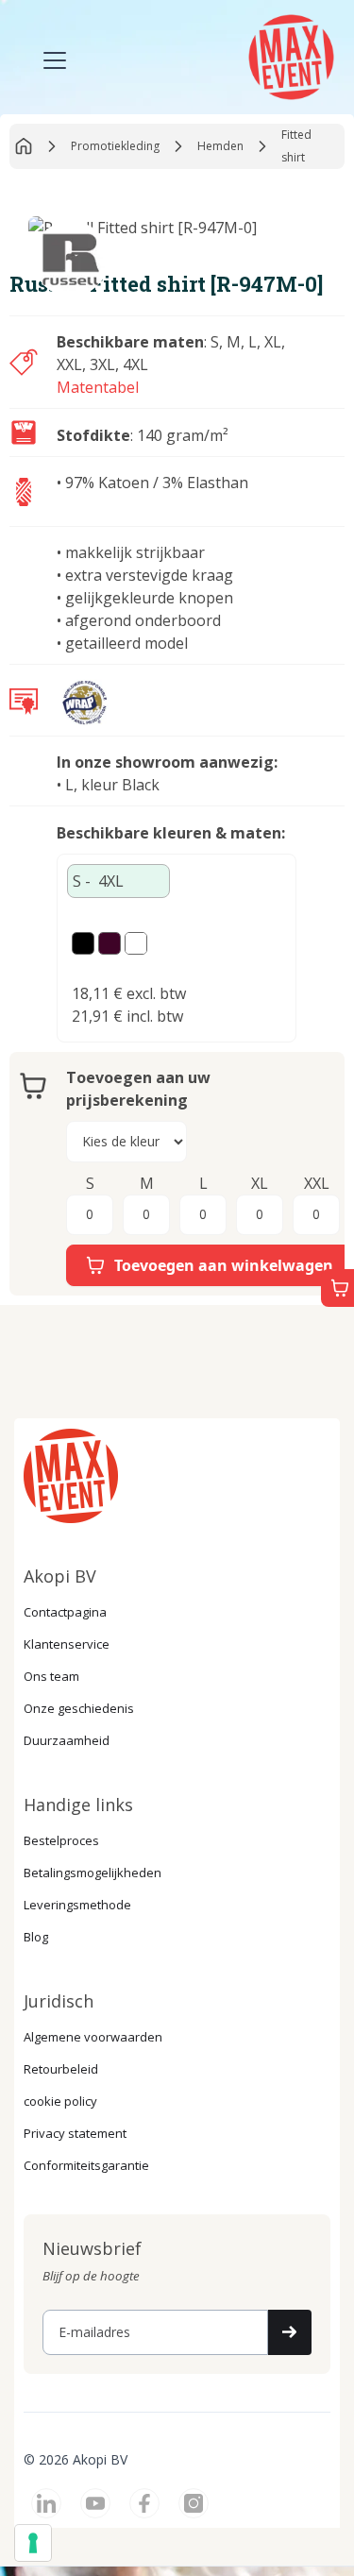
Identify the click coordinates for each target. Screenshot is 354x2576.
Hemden (220, 146)
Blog (36, 1937)
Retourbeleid (61, 2069)
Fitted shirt (296, 146)
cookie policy (60, 2101)
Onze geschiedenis (79, 1708)
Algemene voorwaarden (93, 2037)
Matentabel (98, 387)
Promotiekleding (115, 146)
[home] (289, 55)
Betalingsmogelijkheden (93, 1873)
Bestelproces (61, 1840)
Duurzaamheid (67, 1740)
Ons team (51, 1676)
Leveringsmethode (77, 1905)
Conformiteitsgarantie (86, 2165)
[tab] (118, 881)
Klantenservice (67, 1644)
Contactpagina (65, 1612)
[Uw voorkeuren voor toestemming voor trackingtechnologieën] (33, 2543)
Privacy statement (75, 2133)
